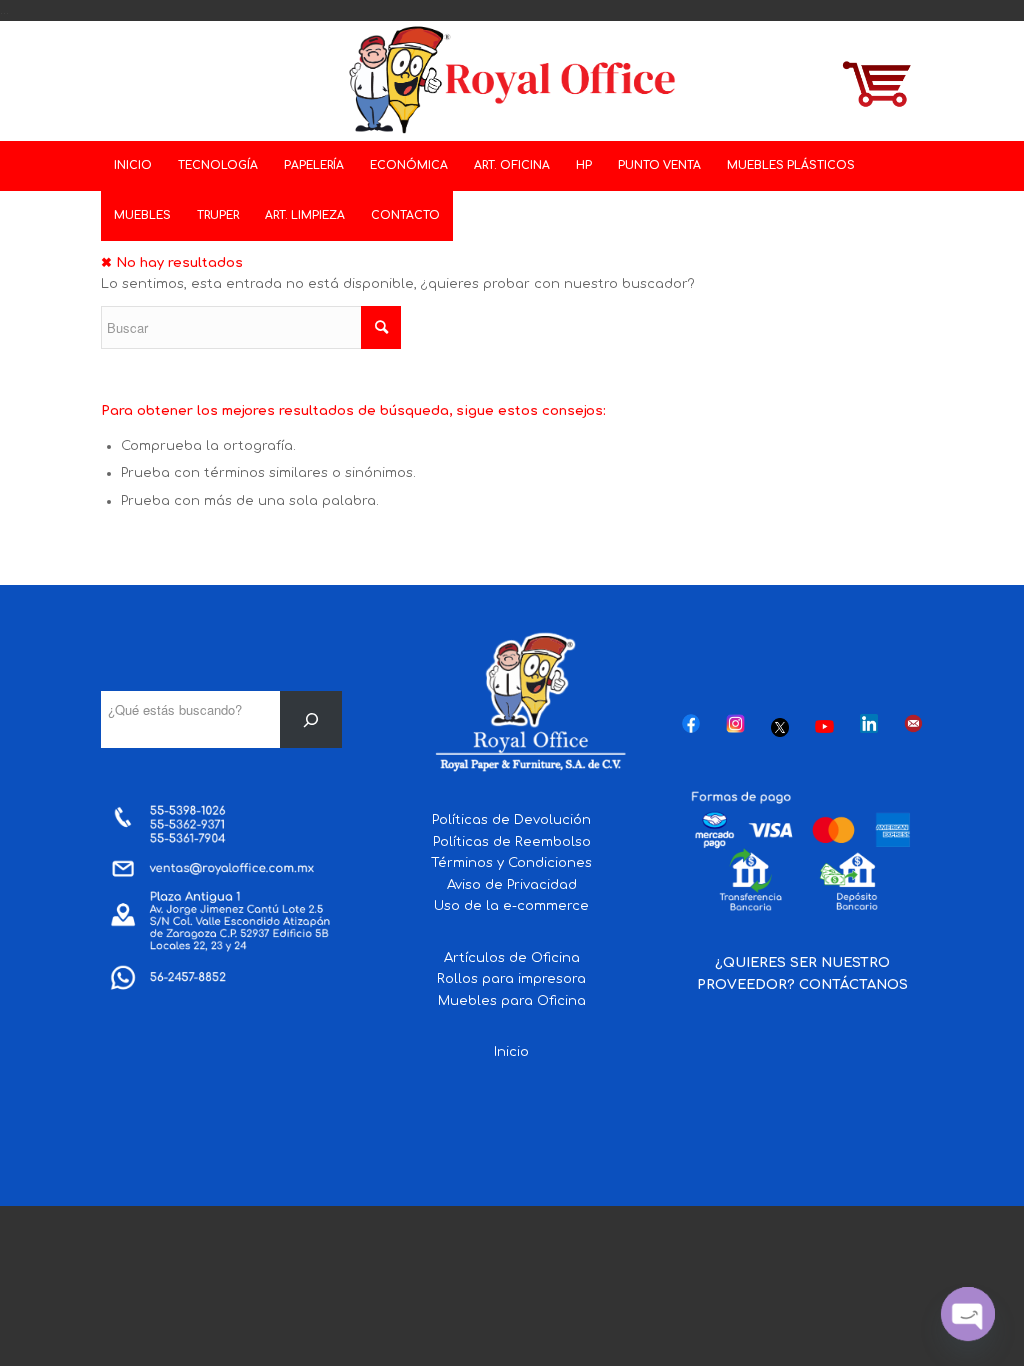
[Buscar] (311, 719)
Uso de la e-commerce (511, 906)
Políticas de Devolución (511, 820)
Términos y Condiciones (511, 863)
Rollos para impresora (511, 979)
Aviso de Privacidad (512, 885)
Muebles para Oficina (512, 1001)
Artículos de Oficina (512, 958)
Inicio (511, 1052)
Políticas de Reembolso (512, 842)
